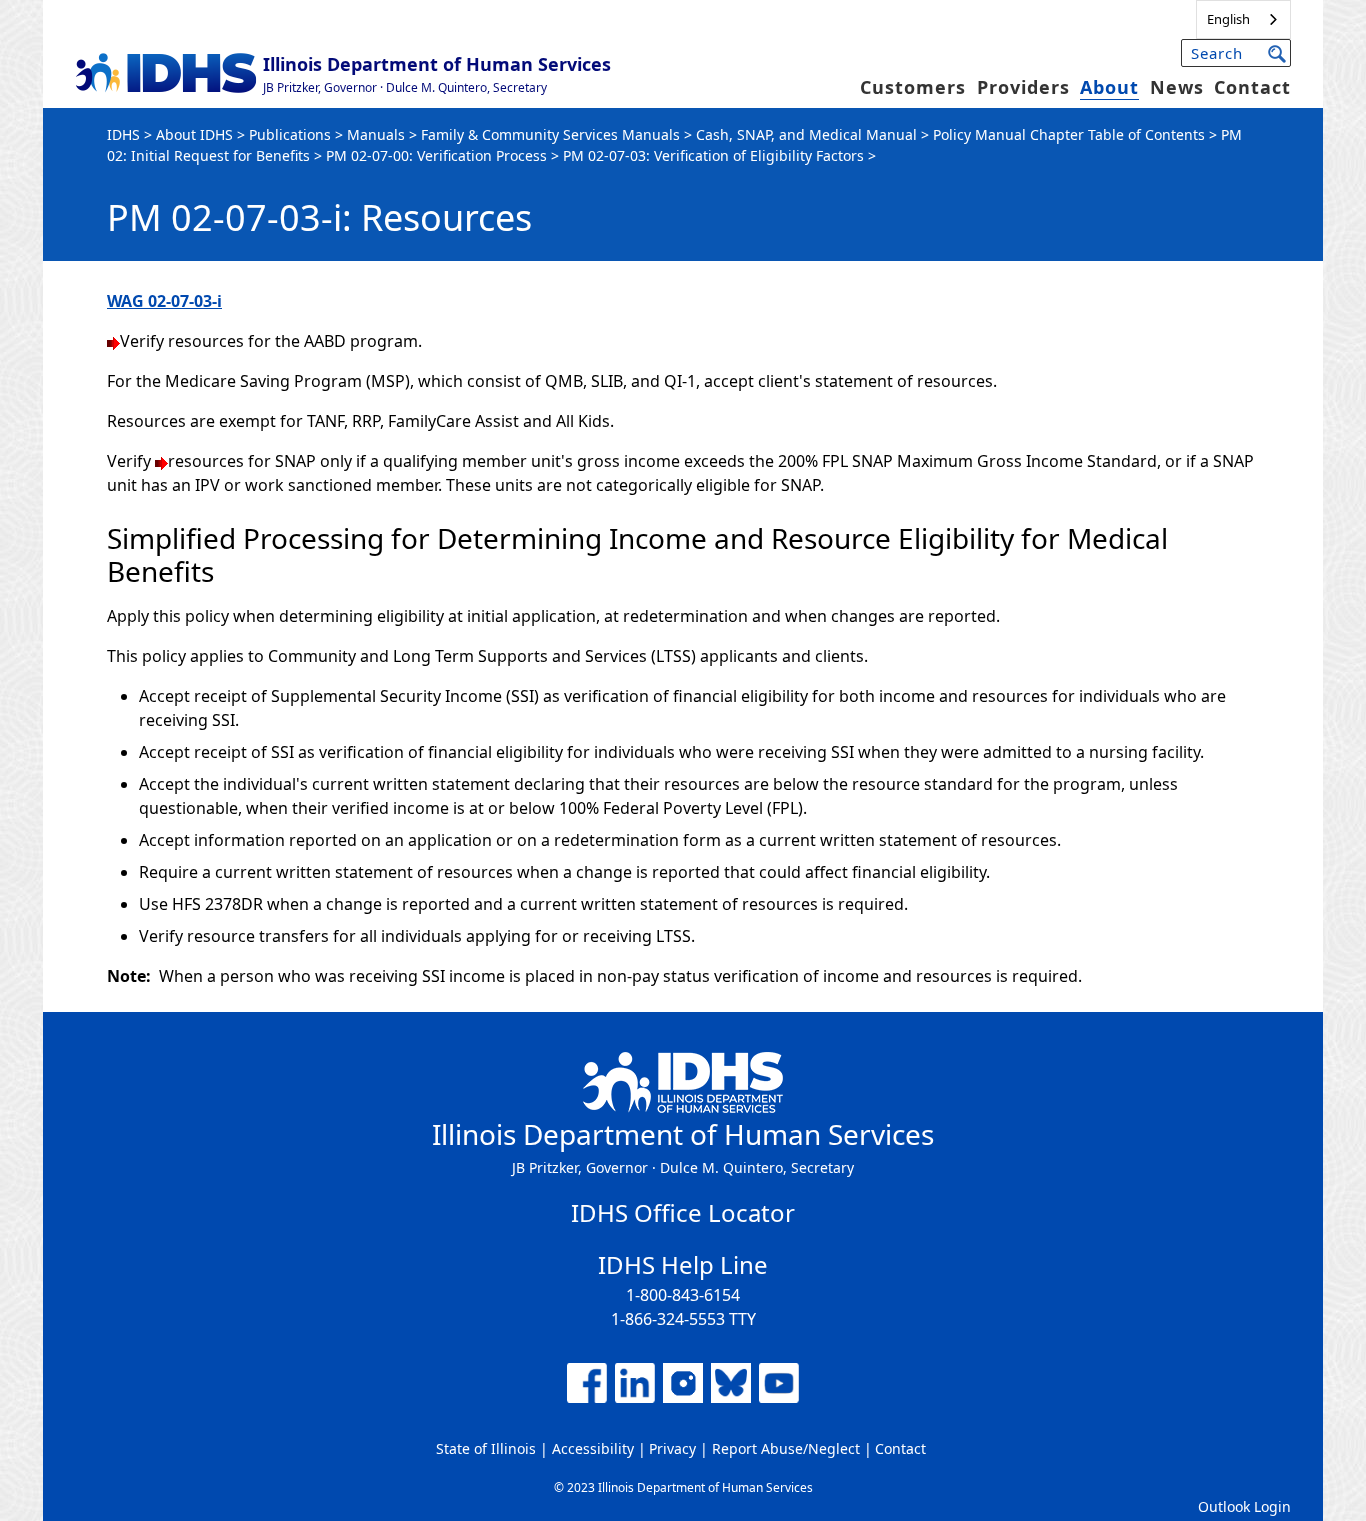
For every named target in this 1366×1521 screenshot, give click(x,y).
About (1109, 87)
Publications (290, 134)
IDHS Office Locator (683, 1212)
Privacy (672, 1448)
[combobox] (1243, 19)
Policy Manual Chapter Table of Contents (1069, 134)
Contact (1252, 87)
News (1177, 87)
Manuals (376, 134)
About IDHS (194, 134)
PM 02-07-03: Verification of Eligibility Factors (713, 155)
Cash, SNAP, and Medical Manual (806, 134)
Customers (913, 87)
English (1228, 19)
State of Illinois (486, 1448)
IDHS (123, 134)
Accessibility (593, 1448)
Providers (1023, 87)
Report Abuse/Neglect (786, 1448)
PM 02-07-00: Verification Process (436, 155)
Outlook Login (1244, 1506)
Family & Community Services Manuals (550, 134)
